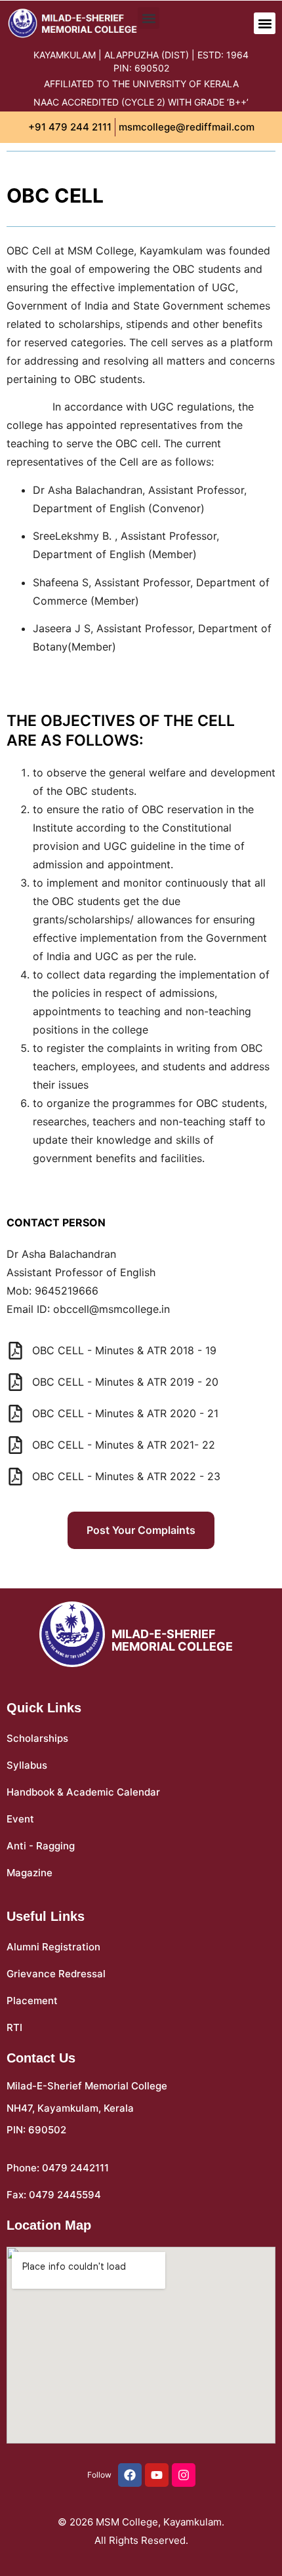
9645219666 (67, 1291)
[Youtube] (157, 2475)
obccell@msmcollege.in (111, 1309)
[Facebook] (130, 2475)
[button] (265, 23)
